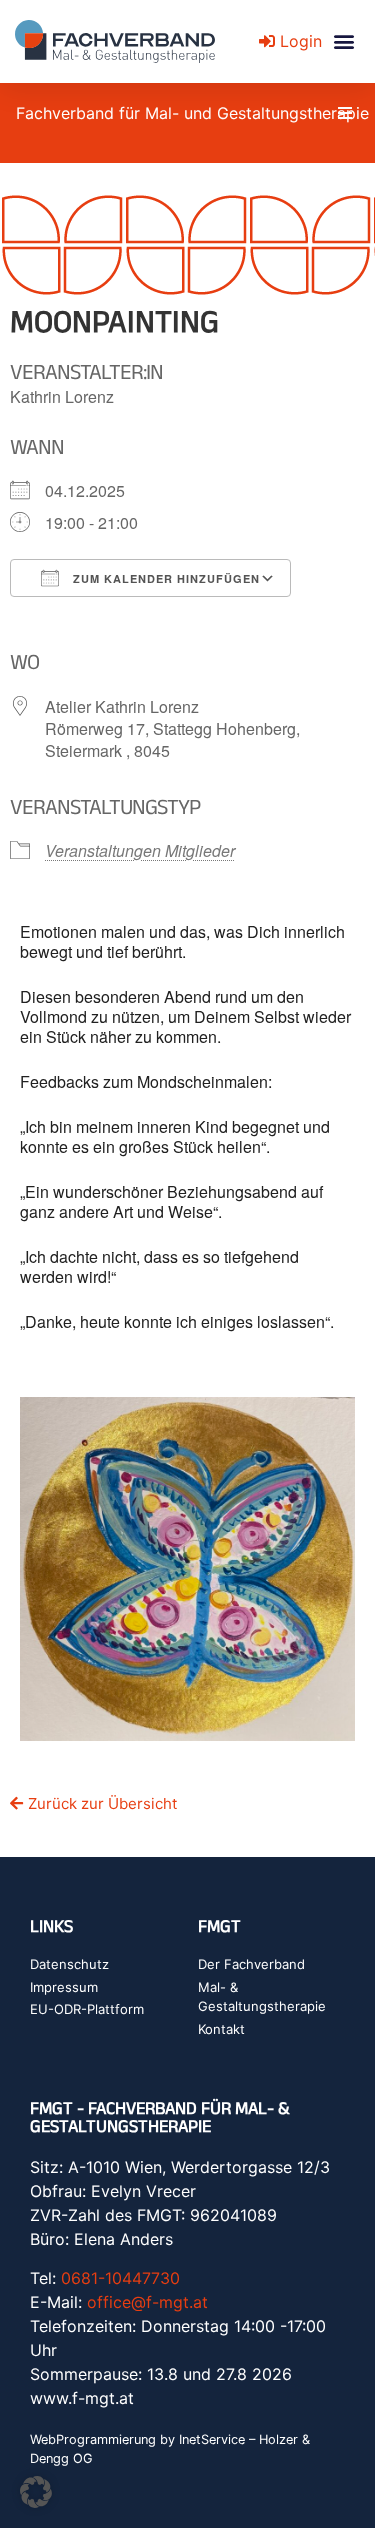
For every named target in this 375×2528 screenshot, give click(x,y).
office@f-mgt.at (147, 2302)
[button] (343, 41)
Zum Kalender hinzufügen (164, 578)
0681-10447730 (120, 2278)
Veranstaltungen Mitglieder (140, 850)
